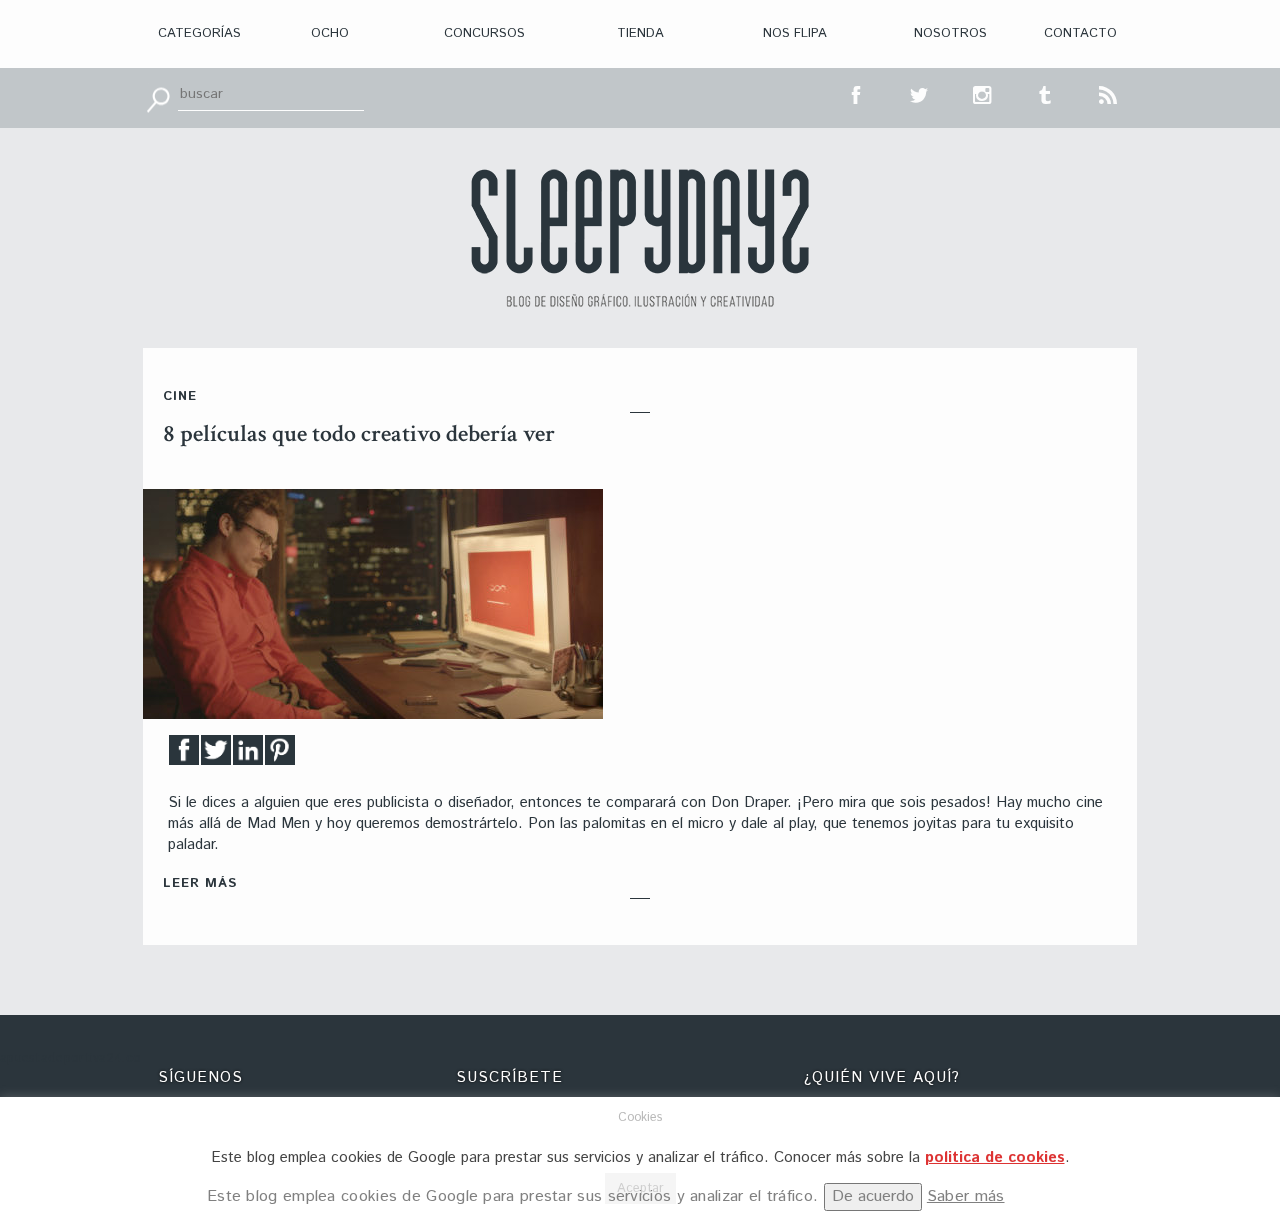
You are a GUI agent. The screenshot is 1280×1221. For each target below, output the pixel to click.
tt (920, 93)
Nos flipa (795, 33)
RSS (1109, 93)
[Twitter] (216, 755)
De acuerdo (873, 1196)
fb (857, 93)
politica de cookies (995, 1157)
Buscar (158, 98)
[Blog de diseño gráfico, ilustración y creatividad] (640, 238)
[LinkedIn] (248, 755)
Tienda (640, 33)
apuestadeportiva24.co (70, 1058)
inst (983, 93)
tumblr (1046, 93)
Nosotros (950, 33)
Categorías (199, 33)
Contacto (1080, 33)
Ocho (330, 33)
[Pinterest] (280, 755)
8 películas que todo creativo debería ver (359, 433)
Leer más (200, 883)
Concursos (484, 33)
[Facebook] (184, 755)
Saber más (966, 1196)
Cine (180, 396)
